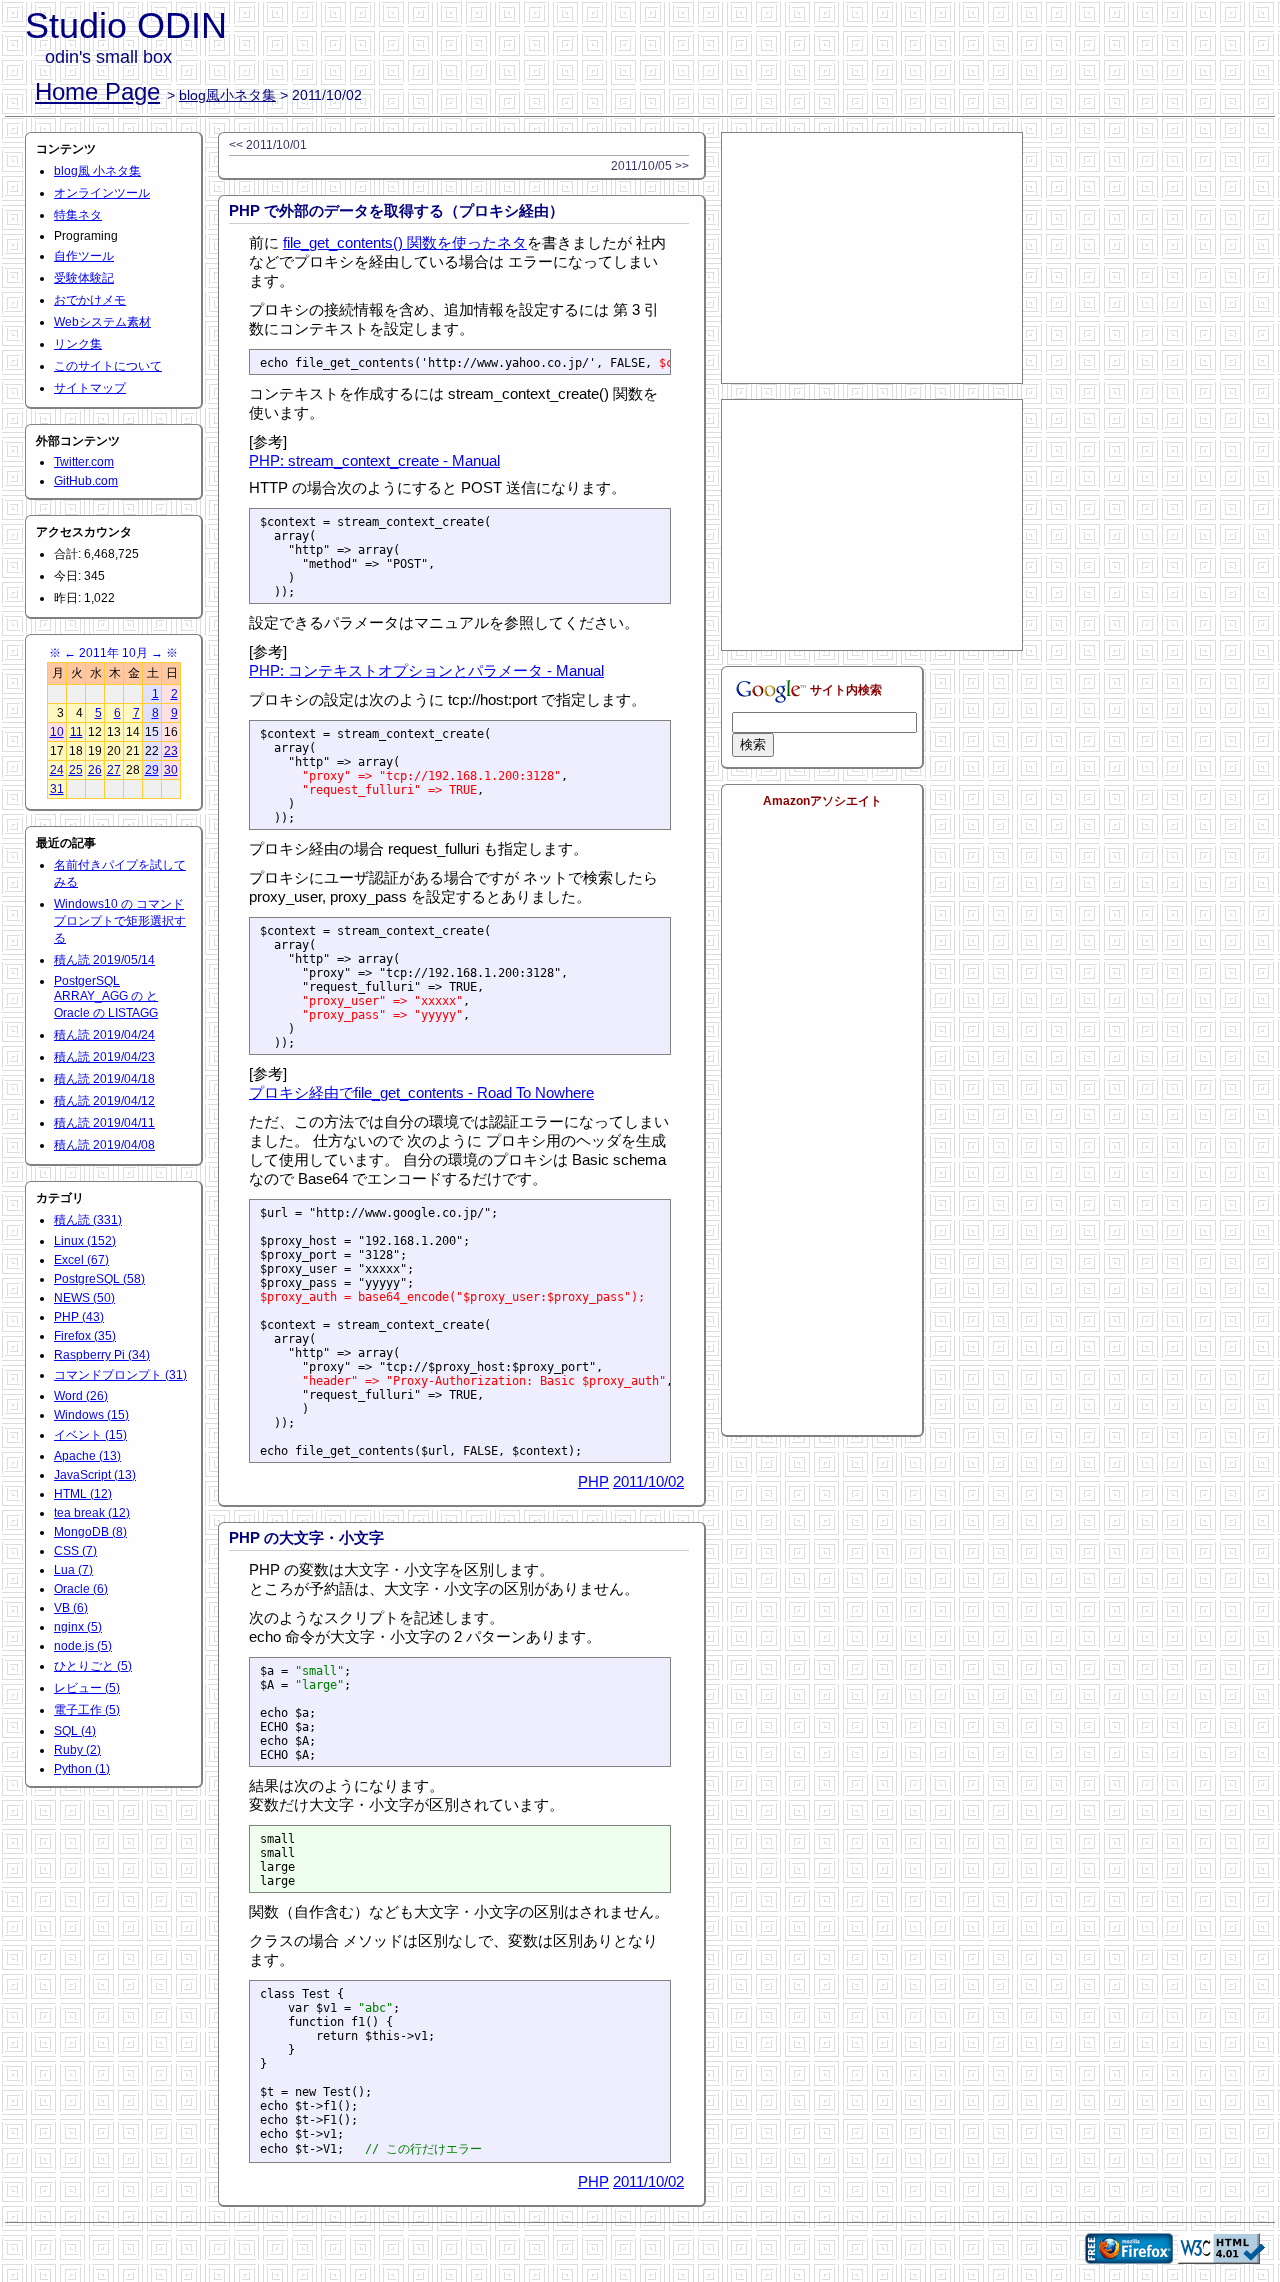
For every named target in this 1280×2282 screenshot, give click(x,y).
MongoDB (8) (90, 1532)
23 (171, 751)
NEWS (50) (84, 1298)
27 (114, 770)
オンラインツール (102, 193)
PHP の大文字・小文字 (306, 1537)
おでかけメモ (90, 300)
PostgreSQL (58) (99, 1279)
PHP (593, 1481)
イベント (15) (90, 1435)
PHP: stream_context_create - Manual (374, 460)
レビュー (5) (87, 1688)
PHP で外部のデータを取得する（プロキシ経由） (396, 210)
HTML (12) (83, 1494)
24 (57, 770)
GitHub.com (86, 481)
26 (95, 770)
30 (171, 770)
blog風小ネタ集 (227, 95)
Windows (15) (91, 1415)
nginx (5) (78, 1627)
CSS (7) (75, 1551)
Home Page (97, 91)
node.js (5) (83, 1646)
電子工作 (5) (87, 1710)
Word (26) (81, 1396)
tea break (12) (92, 1513)
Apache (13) (87, 1456)
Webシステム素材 (102, 322)
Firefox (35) (85, 1336)
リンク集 (78, 344)
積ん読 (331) (88, 1220)
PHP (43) (79, 1317)
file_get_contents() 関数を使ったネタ (405, 242)
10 (57, 732)
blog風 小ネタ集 (97, 171)
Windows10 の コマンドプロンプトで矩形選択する (120, 921)
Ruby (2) (77, 1750)
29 (152, 770)
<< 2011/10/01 (268, 145)
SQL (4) (75, 1731)
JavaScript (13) (95, 1475)
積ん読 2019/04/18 (104, 1079)
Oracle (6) (81, 1589)
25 (76, 770)
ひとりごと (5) (93, 1666)
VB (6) (71, 1608)
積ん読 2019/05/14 (104, 960)
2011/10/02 (648, 1481)
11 (76, 732)
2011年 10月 (113, 653)
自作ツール (84, 256)
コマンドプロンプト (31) (120, 1375)
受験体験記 (84, 278)
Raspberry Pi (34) (102, 1355)
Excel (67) (81, 1260)
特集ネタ (78, 215)
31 (57, 789)
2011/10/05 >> (650, 166)
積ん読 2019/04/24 (104, 1035)
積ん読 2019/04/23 (104, 1057)
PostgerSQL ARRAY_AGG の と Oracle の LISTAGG (106, 997)
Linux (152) (85, 1241)
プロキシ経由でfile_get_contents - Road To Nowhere (421, 1092)
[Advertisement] (872, 258)
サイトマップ (90, 388)
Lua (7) (73, 1570)
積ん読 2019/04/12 (104, 1101)
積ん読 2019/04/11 (104, 1123)
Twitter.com (84, 462)
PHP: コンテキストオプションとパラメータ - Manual (426, 670)
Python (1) (82, 1769)
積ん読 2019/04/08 (104, 1145)
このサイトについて (108, 366)
